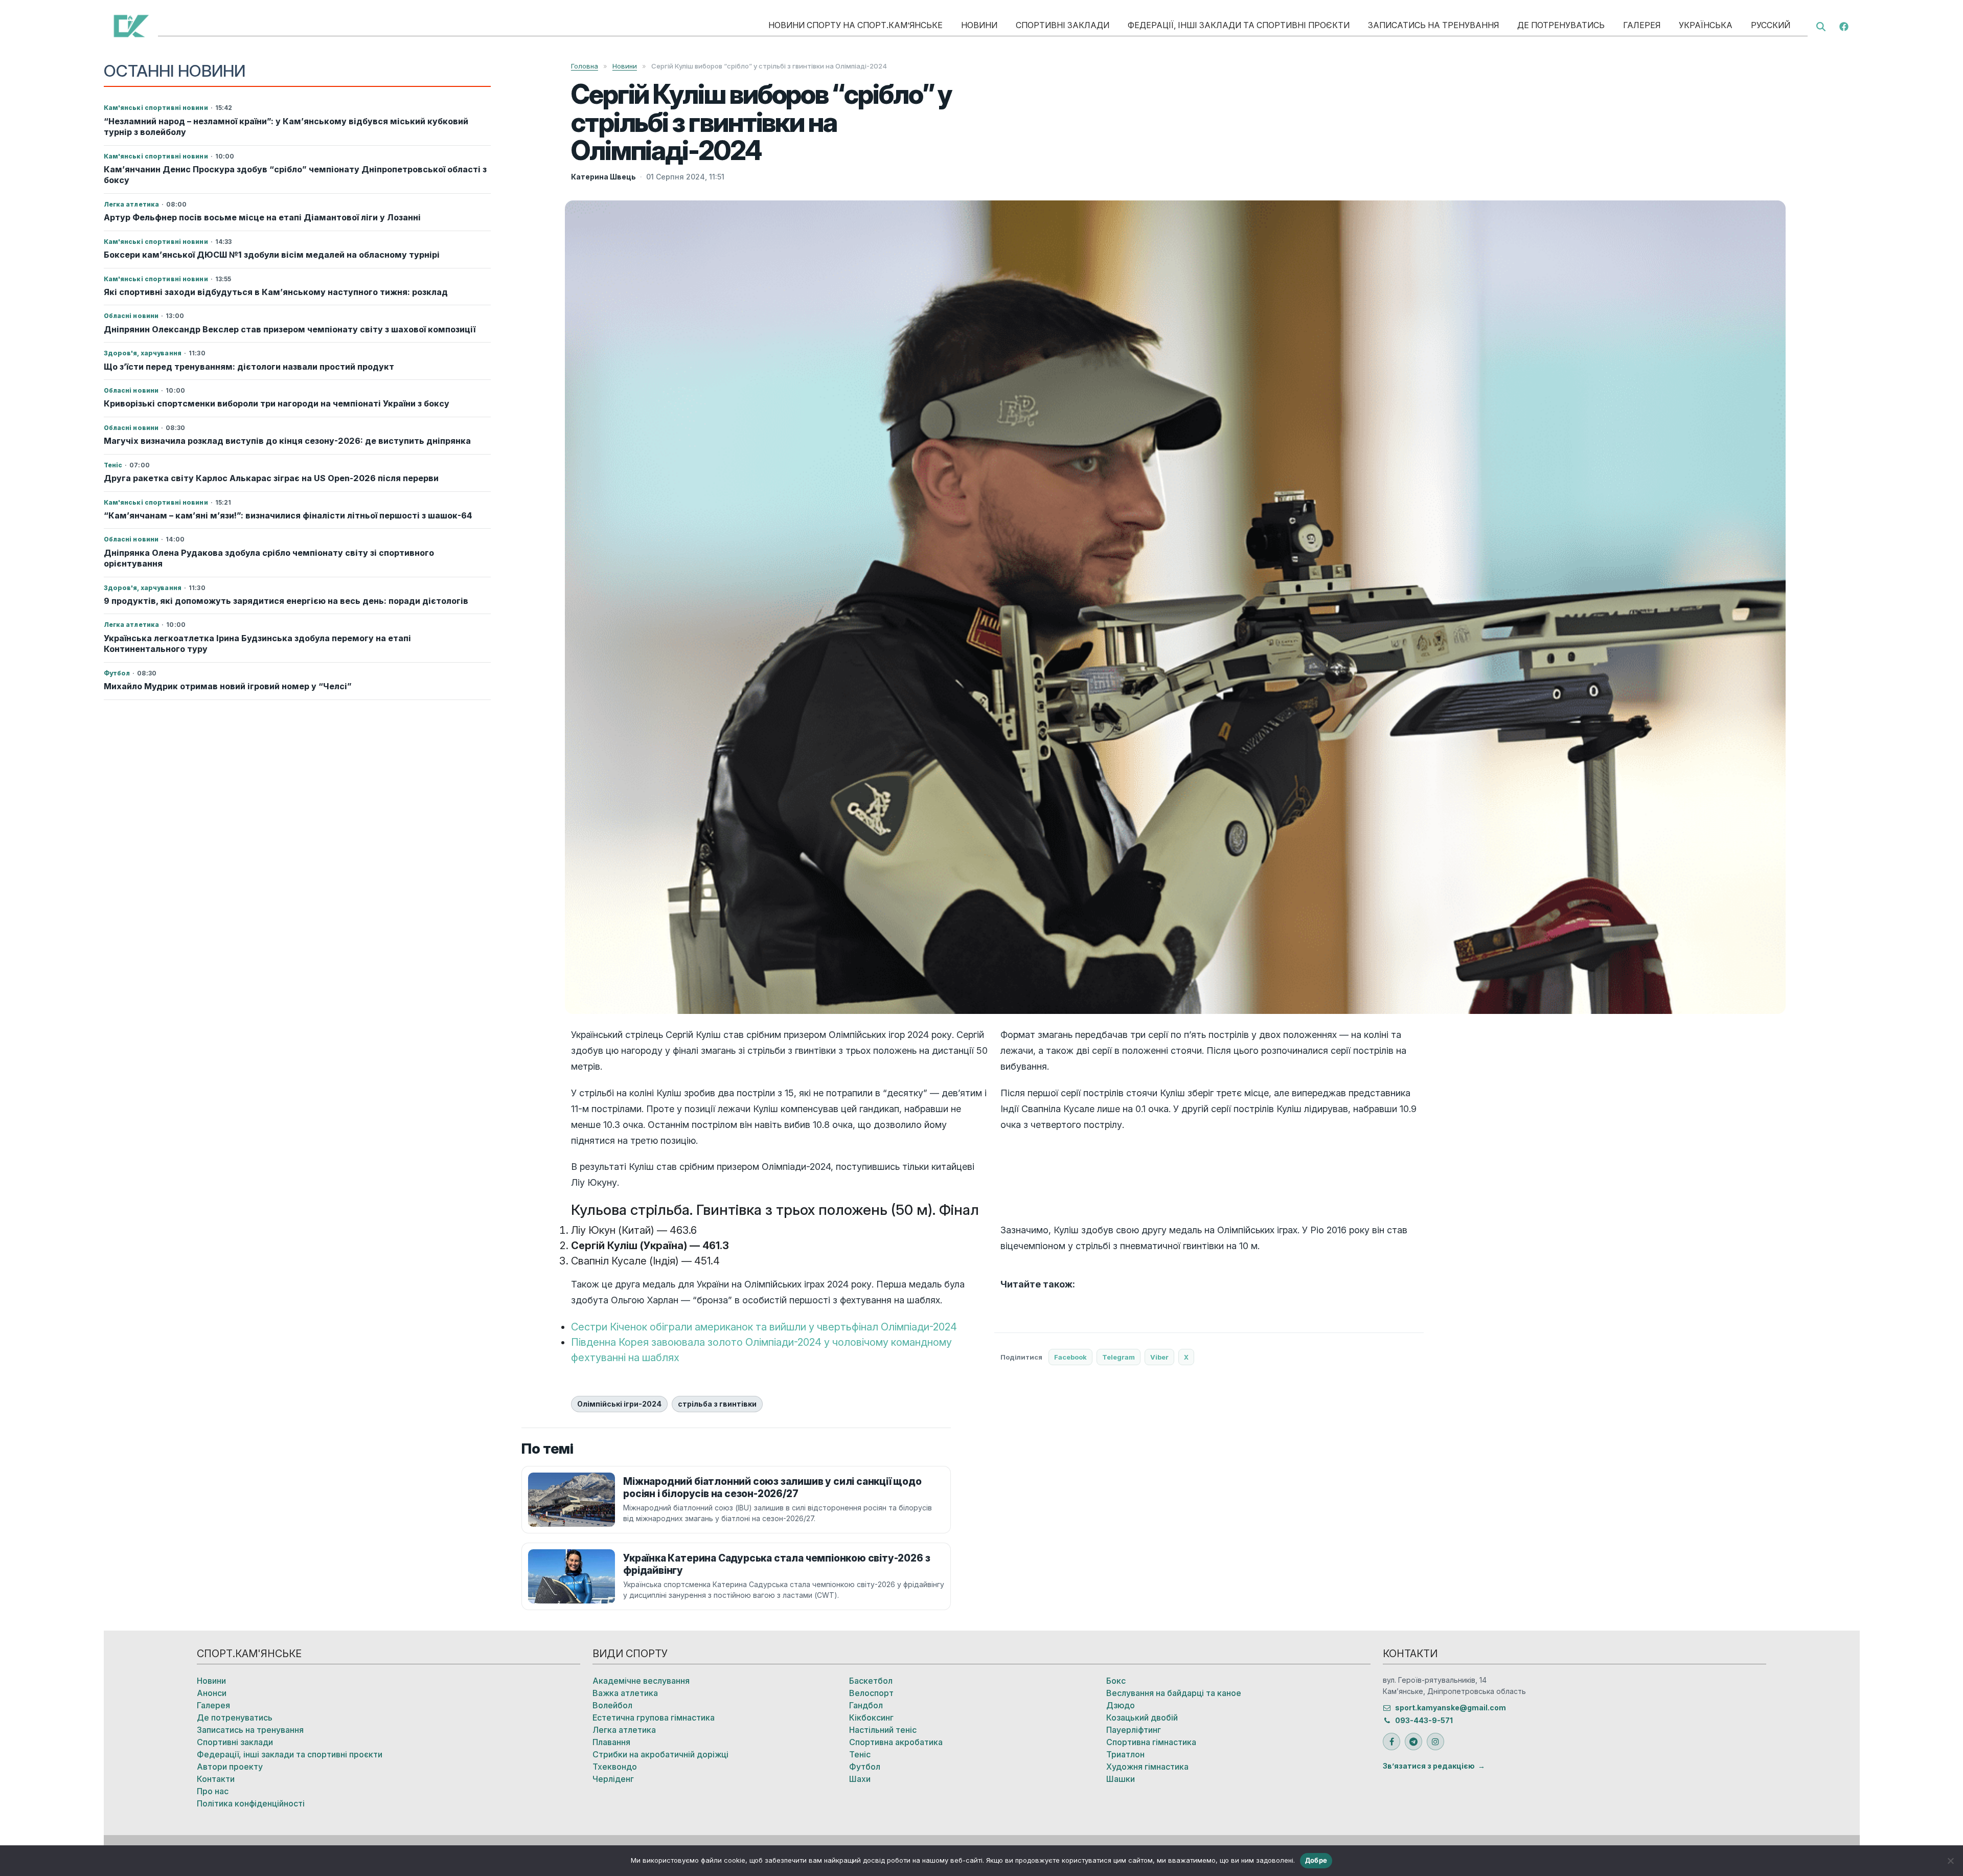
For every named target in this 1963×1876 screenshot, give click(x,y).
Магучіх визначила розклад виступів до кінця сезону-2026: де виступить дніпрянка (287, 441)
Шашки (1121, 1779)
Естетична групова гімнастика (654, 1717)
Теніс (860, 1754)
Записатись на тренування (1433, 25)
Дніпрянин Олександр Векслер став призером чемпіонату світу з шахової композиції (290, 329)
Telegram (1119, 1357)
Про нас (213, 1791)
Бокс (1116, 1681)
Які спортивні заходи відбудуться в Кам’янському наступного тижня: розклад (276, 292)
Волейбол (612, 1705)
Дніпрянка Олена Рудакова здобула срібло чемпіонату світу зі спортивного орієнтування (269, 558)
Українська (1706, 25)
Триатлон (1125, 1754)
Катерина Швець (603, 177)
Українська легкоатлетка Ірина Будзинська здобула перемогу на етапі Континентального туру (257, 643)
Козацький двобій (1142, 1717)
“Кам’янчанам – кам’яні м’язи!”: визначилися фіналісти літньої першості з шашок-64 (288, 515)
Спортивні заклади (1063, 25)
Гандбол (866, 1705)
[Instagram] (1435, 1742)
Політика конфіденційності (251, 1803)
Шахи (860, 1779)
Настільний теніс (883, 1730)
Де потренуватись (1561, 25)
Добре (1316, 1860)
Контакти (216, 1779)
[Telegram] (1413, 1742)
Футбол (865, 1767)
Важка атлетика (625, 1693)
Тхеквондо (615, 1767)
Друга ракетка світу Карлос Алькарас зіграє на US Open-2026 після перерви (271, 478)
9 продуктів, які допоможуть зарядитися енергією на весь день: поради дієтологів (286, 601)
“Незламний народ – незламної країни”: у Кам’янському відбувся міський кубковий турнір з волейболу (286, 127)
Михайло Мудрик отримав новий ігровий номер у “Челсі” (228, 686)
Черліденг (613, 1779)
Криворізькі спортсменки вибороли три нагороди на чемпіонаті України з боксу (277, 403)
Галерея (1642, 25)
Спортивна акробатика (896, 1742)
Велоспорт (871, 1693)
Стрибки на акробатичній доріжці (660, 1754)
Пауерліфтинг (1134, 1730)
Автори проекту (230, 1767)
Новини (979, 25)
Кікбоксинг (871, 1717)
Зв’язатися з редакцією (1429, 1766)
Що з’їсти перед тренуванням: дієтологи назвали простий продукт (249, 367)
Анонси (212, 1693)
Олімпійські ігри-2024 (619, 1404)
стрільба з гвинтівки (717, 1404)
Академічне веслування (641, 1681)
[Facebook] (1844, 26)
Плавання (611, 1742)
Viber (1159, 1357)
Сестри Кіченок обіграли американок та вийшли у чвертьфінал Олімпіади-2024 (764, 1327)
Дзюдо (1121, 1705)
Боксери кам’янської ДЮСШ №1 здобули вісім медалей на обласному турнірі (272, 255)
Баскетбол (871, 1681)
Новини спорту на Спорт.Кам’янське (855, 25)
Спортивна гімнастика (1151, 1742)
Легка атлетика (624, 1730)
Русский (1771, 25)
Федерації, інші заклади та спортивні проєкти (1239, 25)
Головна (585, 66)
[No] (1950, 1861)
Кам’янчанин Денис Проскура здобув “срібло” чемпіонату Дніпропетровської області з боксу (295, 175)
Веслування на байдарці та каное (1174, 1693)
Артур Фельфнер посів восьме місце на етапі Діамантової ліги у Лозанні (262, 217)
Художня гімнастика (1147, 1767)
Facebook (1070, 1357)
